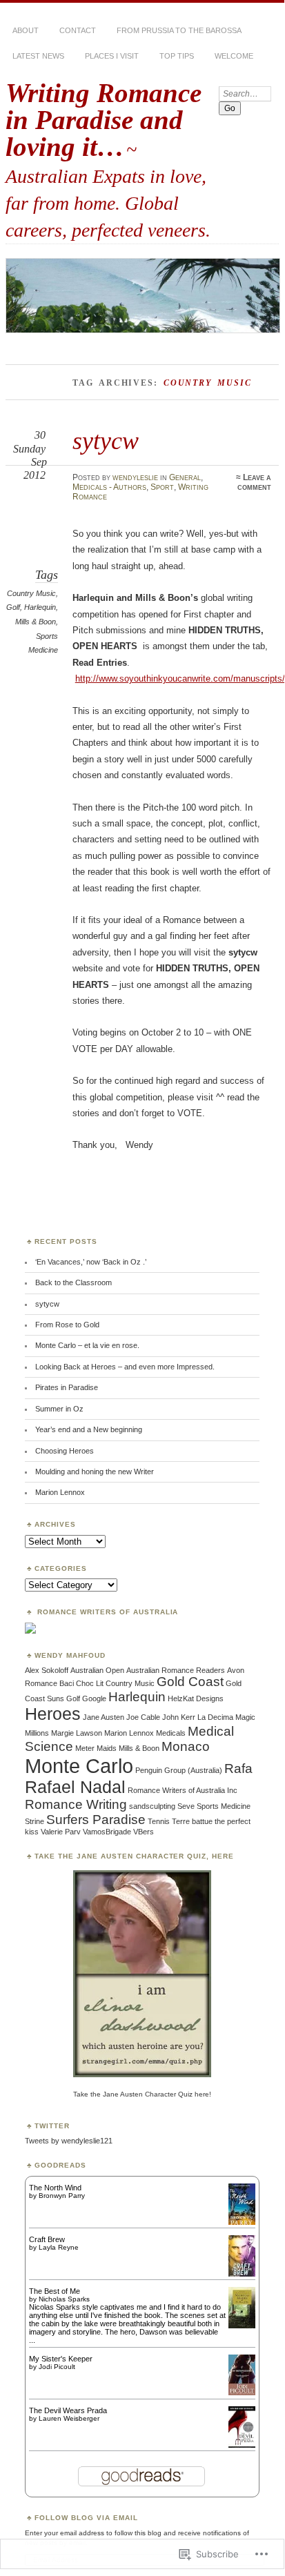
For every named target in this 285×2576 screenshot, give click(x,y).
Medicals (171, 1733)
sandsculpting (152, 1806)
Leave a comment (254, 482)
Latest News (38, 56)
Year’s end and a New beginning (89, 1429)
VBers (144, 1832)
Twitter (52, 2126)
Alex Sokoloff (47, 1670)
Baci (67, 1683)
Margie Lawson (77, 1733)
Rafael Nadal (75, 1787)
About (26, 30)
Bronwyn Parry (62, 2196)
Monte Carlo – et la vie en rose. (87, 1345)
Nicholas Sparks (64, 2299)
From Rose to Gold (67, 1325)
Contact (78, 30)
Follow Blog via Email (86, 2518)
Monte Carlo (79, 1766)
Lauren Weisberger (69, 2418)
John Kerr (179, 1717)
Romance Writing (76, 1804)
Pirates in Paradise (67, 1387)
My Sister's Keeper (61, 2359)
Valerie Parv (61, 1832)
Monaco (186, 1746)
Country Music (31, 593)
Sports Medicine (224, 1806)
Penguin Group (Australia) (179, 1770)
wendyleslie (135, 477)
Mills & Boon (36, 622)
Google (94, 1698)
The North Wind (55, 2188)
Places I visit (112, 56)
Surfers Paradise (96, 1820)
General (185, 477)
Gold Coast (190, 1682)
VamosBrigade (107, 1832)
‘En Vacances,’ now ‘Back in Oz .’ (91, 1262)
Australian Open (97, 1670)
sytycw (106, 440)
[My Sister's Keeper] (242, 2392)
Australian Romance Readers (176, 1670)
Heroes (53, 1714)
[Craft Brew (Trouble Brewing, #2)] (242, 2275)
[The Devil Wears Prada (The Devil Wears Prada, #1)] (242, 2448)
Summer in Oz (59, 1409)
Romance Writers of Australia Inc (183, 1790)
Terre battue (192, 1821)
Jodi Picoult (57, 2367)
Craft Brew (47, 2239)
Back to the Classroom (73, 1282)
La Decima (215, 1717)
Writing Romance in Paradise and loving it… (104, 120)
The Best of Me (55, 2291)
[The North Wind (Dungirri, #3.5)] (242, 2223)
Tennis (159, 1821)
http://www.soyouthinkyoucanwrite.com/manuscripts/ (180, 678)
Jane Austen (104, 1717)
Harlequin (40, 607)
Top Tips (177, 56)
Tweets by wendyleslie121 (69, 2141)
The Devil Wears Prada (68, 2410)
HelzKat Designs (196, 1698)
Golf (13, 607)
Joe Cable (143, 1717)
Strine (35, 1821)
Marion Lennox (60, 1492)
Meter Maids (96, 1748)
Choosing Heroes (65, 1451)
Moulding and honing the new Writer (95, 1472)
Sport (162, 487)
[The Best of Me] (242, 2326)
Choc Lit (90, 1683)
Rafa (238, 1768)
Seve (186, 1806)
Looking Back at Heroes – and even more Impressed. (125, 1367)
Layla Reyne (59, 2247)
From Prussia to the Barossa (179, 30)
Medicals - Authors (109, 487)
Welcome (234, 56)
